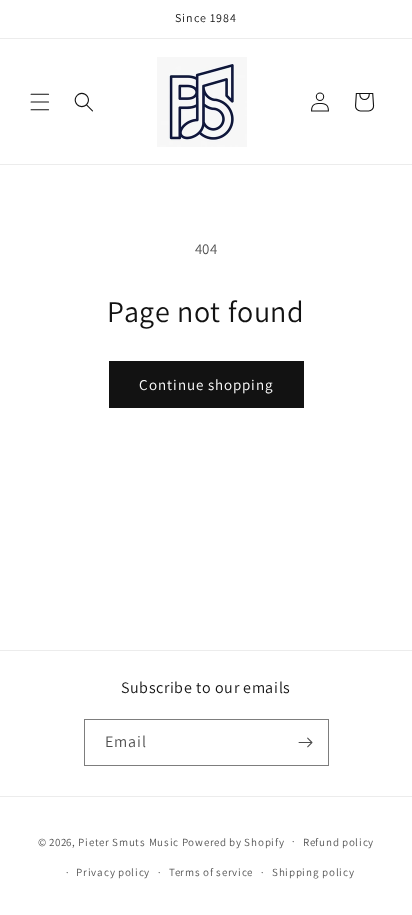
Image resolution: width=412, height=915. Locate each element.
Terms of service (211, 872)
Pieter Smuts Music (128, 841)
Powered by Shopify (233, 841)
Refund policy (338, 842)
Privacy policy (113, 872)
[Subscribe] (306, 742)
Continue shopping (206, 384)
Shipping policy (313, 872)
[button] (40, 102)
